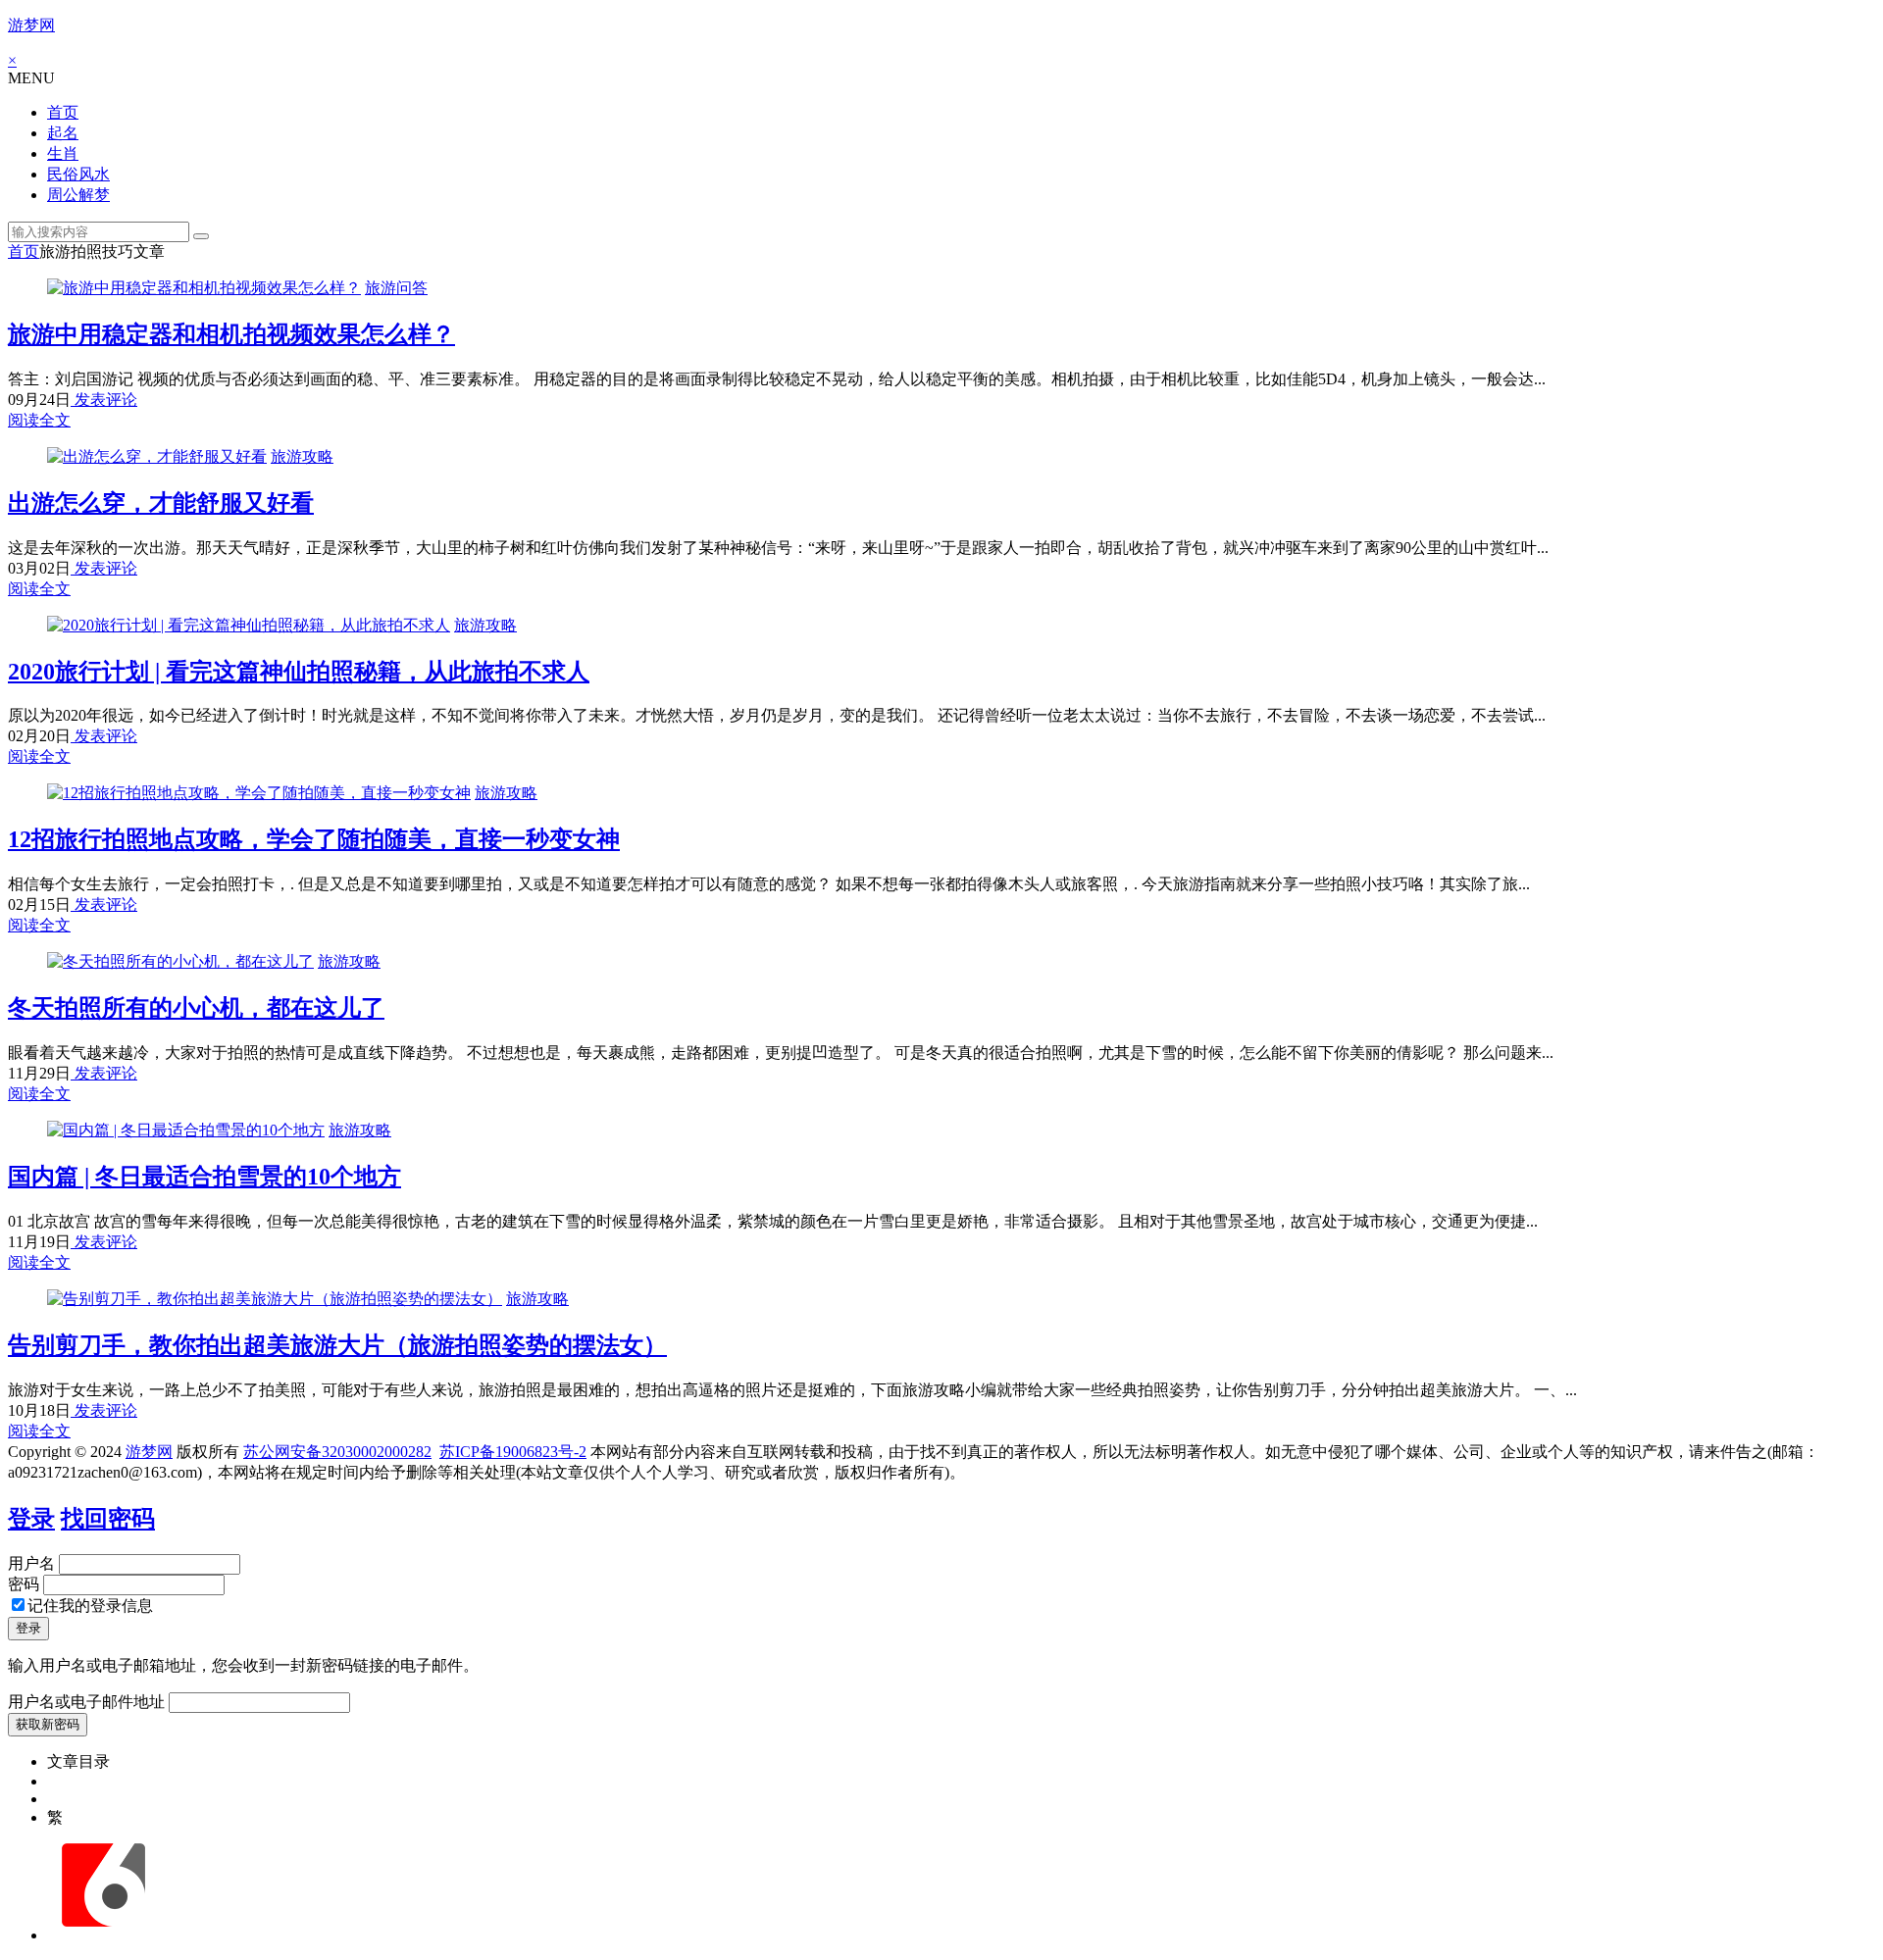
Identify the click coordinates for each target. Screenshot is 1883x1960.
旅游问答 (396, 288)
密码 (24, 1584)
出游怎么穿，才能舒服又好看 (161, 503)
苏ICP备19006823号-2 (513, 1452)
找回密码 (108, 1519)
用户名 (31, 1563)
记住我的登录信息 (90, 1606)
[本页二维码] (103, 1935)
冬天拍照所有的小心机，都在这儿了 (196, 1008)
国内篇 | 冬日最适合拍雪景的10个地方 (204, 1177)
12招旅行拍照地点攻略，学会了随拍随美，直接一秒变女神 (314, 839)
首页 (63, 112)
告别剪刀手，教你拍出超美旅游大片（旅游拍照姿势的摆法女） (337, 1345)
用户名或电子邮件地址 (86, 1702)
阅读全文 (39, 420)
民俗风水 (78, 174)
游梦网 (31, 25)
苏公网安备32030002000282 (337, 1452)
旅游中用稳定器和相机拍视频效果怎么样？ (231, 334)
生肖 (63, 153)
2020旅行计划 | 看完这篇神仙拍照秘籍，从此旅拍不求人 (299, 672)
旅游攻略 (302, 456)
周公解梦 (78, 195)
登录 (31, 1519)
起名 (63, 133)
